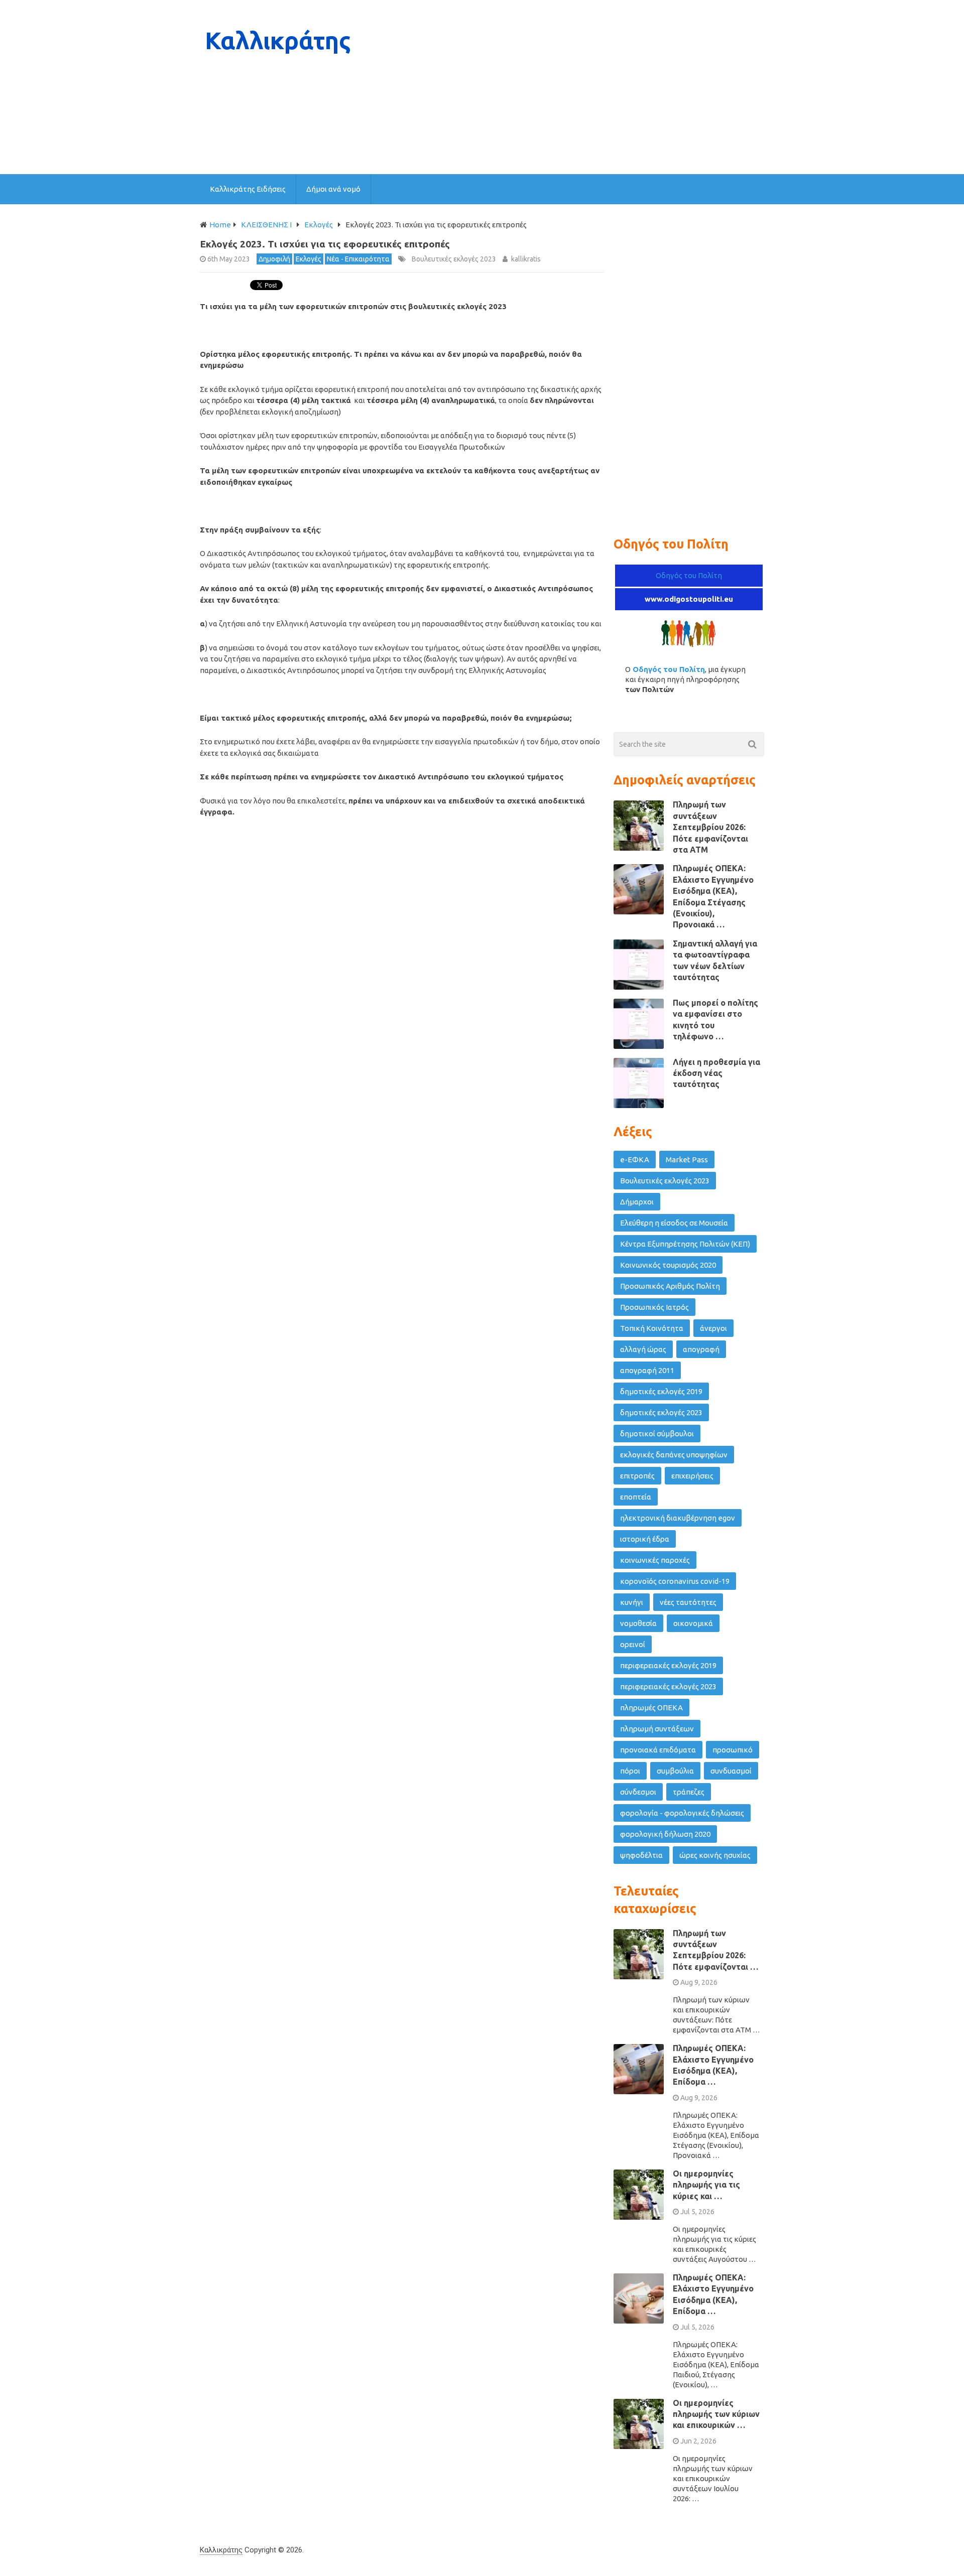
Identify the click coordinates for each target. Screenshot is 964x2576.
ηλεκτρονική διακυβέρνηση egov (678, 1518)
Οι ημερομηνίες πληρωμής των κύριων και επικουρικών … (716, 2414)
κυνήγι (632, 1602)
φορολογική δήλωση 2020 (665, 1834)
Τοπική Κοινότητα (652, 1328)
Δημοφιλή (274, 259)
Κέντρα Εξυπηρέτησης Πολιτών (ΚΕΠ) (685, 1244)
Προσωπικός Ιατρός (654, 1307)
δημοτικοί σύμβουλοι (657, 1434)
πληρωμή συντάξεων (657, 1729)
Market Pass (687, 1160)
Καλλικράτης (221, 2550)
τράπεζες (689, 1792)
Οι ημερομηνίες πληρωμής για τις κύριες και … (706, 2185)
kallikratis (526, 259)
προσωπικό (733, 1750)
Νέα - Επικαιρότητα (358, 259)
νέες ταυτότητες (688, 1602)
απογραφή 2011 (647, 1370)
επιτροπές (637, 1476)
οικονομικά (693, 1623)
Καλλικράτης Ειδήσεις (248, 189)
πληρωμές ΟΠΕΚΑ (651, 1708)
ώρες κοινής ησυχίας (715, 1855)
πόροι (630, 1771)
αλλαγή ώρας (643, 1349)
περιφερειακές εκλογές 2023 (668, 1686)
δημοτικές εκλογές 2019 (661, 1391)
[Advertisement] (581, 87)
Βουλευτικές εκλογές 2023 (454, 259)
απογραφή (701, 1349)
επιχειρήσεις (692, 1476)
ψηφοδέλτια (641, 1855)
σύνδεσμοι (638, 1792)
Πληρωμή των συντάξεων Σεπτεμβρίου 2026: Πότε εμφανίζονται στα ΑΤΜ (710, 827)
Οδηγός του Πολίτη (689, 575)
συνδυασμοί (731, 1771)
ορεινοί (633, 1644)
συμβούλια (675, 1771)
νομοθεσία (638, 1623)
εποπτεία (636, 1497)
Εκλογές (309, 259)
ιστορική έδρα (645, 1539)
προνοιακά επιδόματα (658, 1750)
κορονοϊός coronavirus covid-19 (675, 1581)
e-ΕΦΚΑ (635, 1160)
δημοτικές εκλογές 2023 (661, 1412)
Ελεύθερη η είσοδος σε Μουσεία (674, 1223)
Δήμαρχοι (637, 1202)
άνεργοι (713, 1328)
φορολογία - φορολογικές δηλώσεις (682, 1813)
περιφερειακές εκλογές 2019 (668, 1665)
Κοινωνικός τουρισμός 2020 (668, 1265)
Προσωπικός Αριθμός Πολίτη (670, 1286)
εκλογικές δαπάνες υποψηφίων (674, 1455)
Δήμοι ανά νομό (333, 189)
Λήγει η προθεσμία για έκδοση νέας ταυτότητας (716, 1073)
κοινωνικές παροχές (655, 1560)
